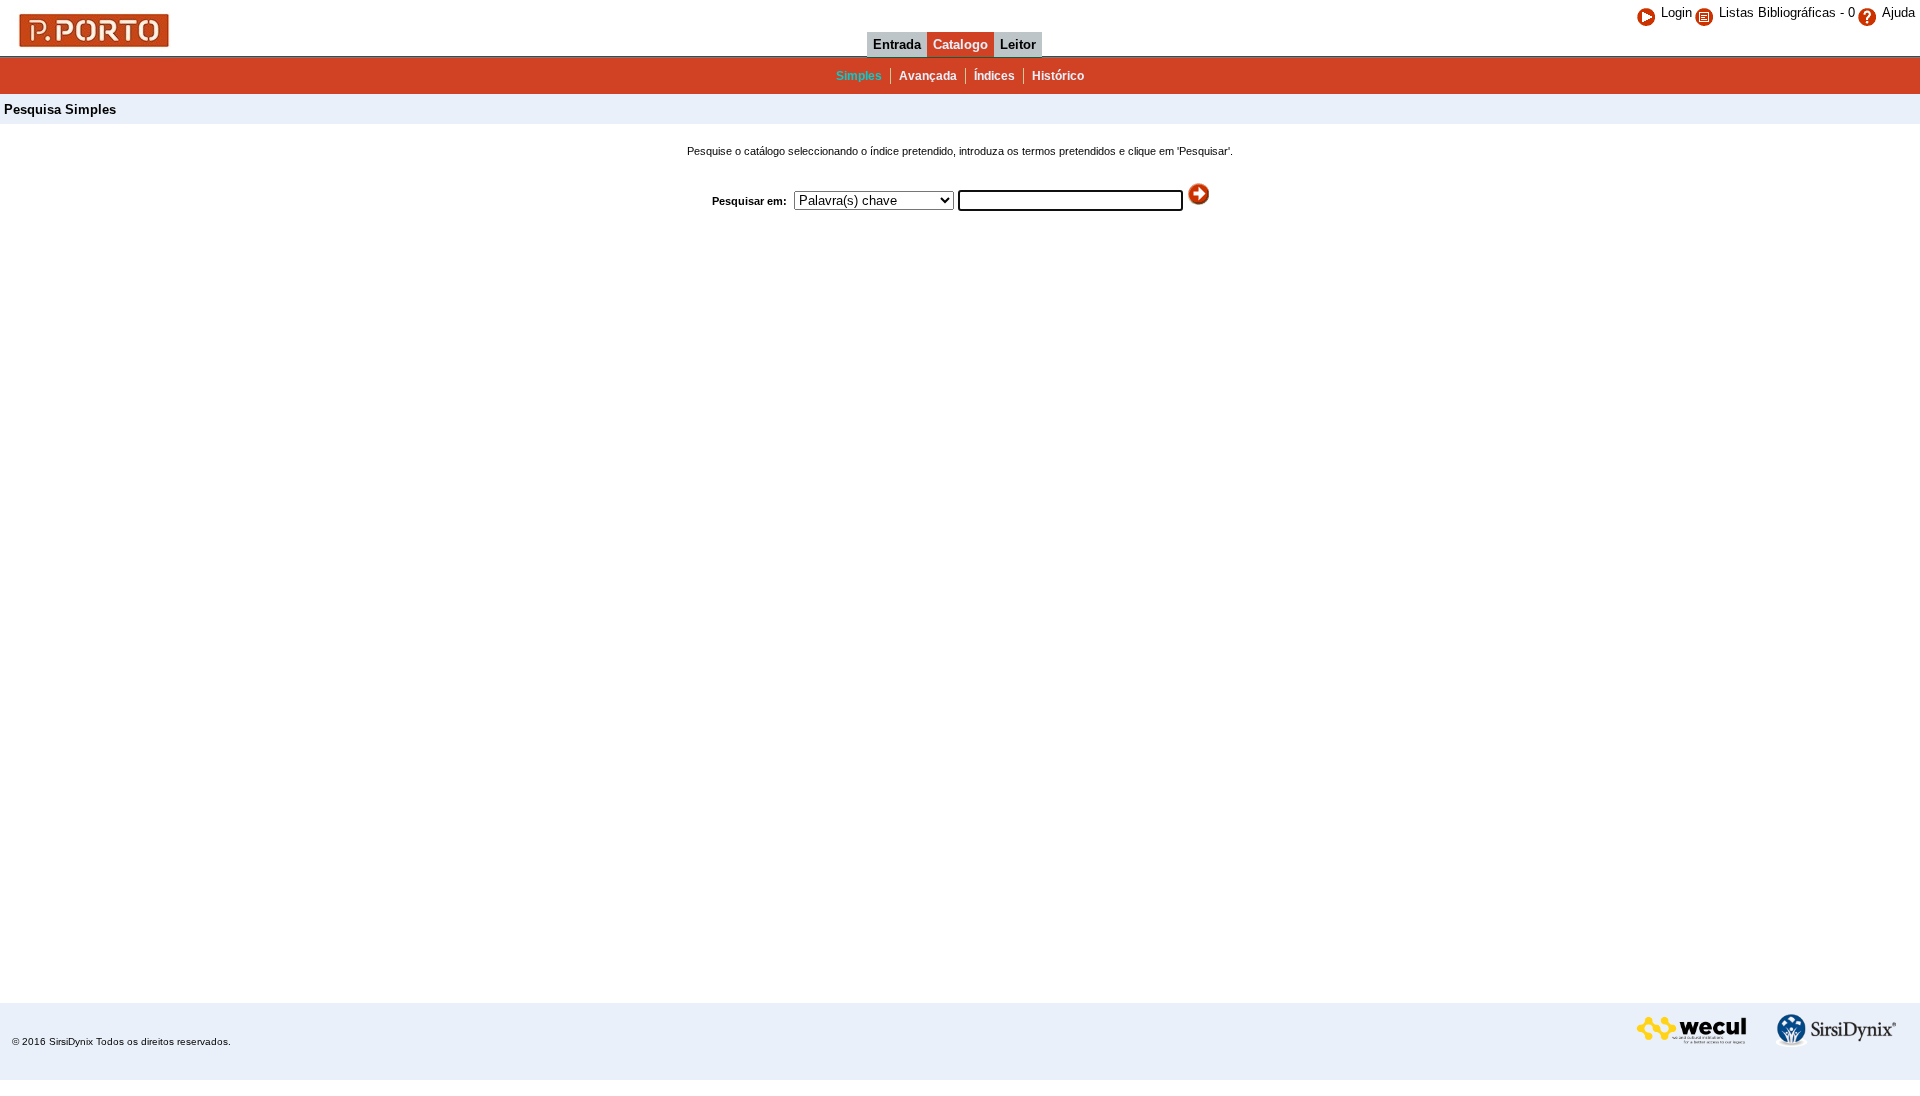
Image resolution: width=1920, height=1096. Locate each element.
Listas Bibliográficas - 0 (1787, 12)
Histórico (1058, 76)
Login (1676, 12)
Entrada (897, 44)
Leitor (1018, 44)
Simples (859, 76)
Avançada (928, 76)
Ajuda (1898, 12)
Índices (994, 76)
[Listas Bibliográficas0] (1706, 12)
